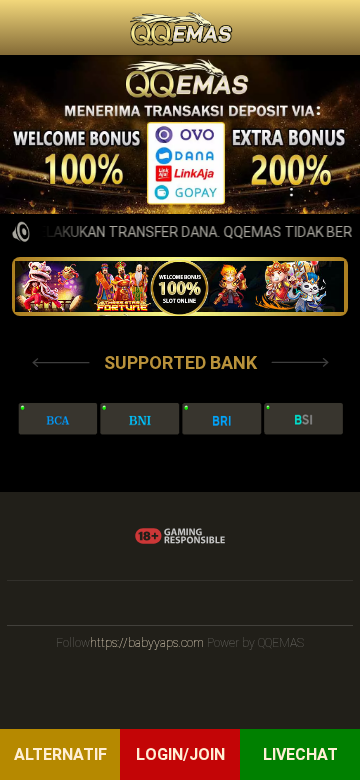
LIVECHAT (300, 754)
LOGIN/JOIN (180, 754)
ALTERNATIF (60, 754)
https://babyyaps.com (147, 643)
